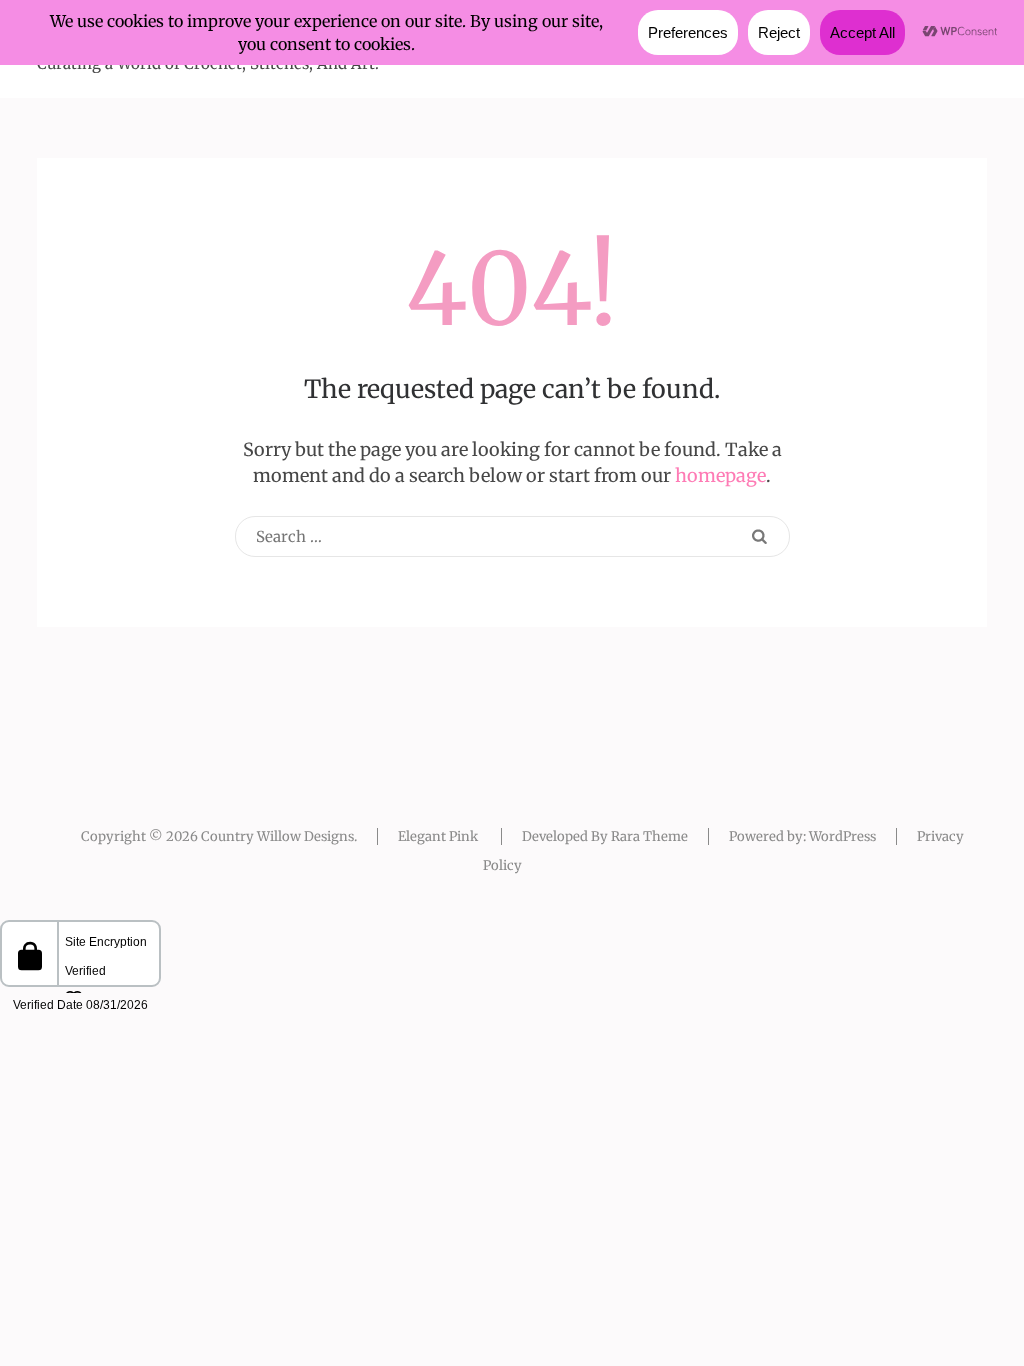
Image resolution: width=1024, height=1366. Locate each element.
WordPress (842, 836)
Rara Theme (649, 836)
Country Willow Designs (277, 836)
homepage (720, 475)
